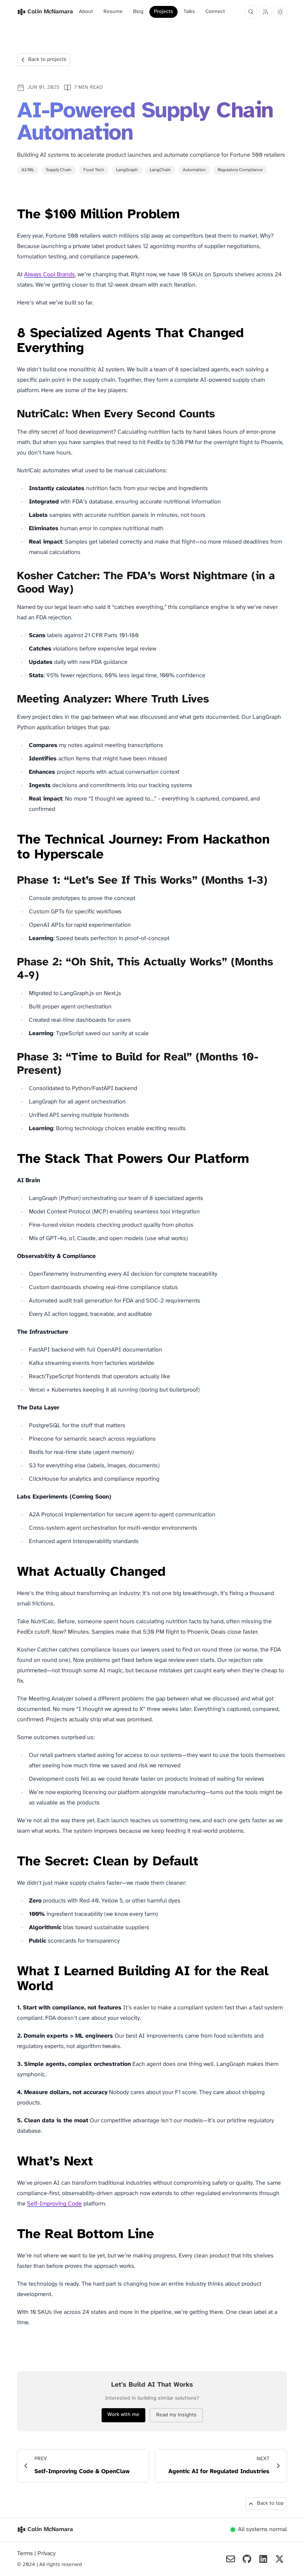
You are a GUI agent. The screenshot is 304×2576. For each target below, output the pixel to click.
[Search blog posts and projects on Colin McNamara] (251, 12)
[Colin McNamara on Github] (247, 2559)
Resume (113, 12)
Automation (194, 170)
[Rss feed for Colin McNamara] (265, 12)
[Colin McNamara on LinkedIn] (263, 2559)
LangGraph (127, 170)
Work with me (123, 2415)
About (86, 12)
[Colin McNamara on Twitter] (280, 2559)
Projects (163, 12)
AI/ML (28, 170)
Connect (215, 12)
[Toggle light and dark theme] (280, 12)
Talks (189, 12)
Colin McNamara (50, 2529)
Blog (138, 12)
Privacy (47, 2554)
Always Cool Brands (49, 275)
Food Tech (94, 170)
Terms (26, 2554)
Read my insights (176, 2415)
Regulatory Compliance (240, 170)
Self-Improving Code (54, 2204)
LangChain (160, 170)
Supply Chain (59, 170)
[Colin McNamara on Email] (231, 2559)
